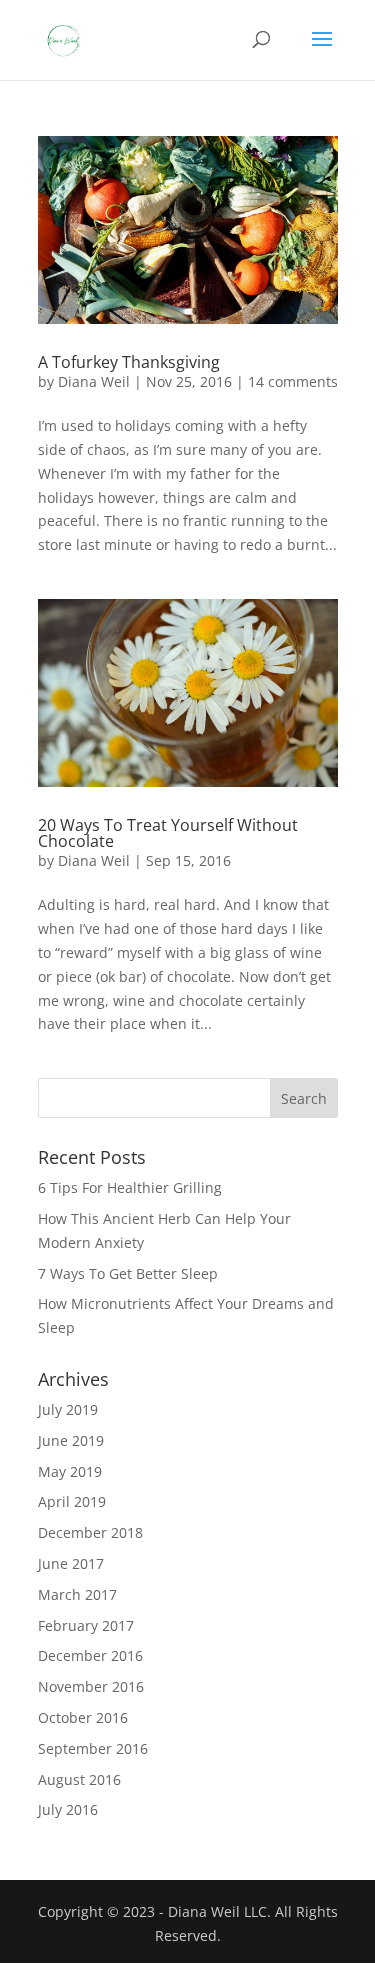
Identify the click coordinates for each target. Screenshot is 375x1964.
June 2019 (71, 1440)
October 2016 (83, 1717)
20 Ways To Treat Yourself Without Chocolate (168, 833)
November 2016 (91, 1686)
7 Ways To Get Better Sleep (128, 1273)
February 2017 (86, 1625)
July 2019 (68, 1409)
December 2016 (90, 1655)
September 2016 (93, 1748)
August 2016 (79, 1779)
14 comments (293, 381)
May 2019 (70, 1471)
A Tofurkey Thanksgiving (129, 362)
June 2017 (71, 1563)
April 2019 (72, 1501)
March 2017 (77, 1594)
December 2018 (90, 1532)
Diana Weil (94, 381)
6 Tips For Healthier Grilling (130, 1187)
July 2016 (68, 1809)
